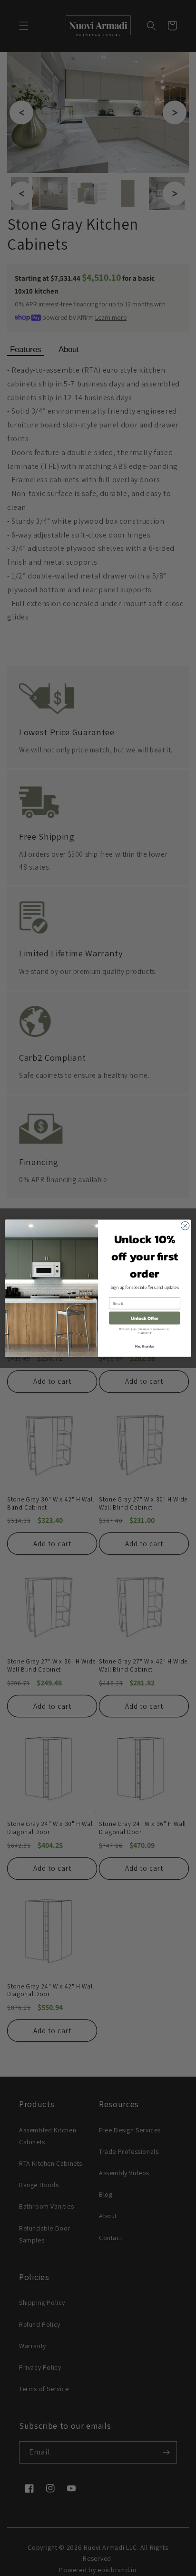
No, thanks (145, 1346)
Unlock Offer (145, 1318)
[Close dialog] (185, 1226)
